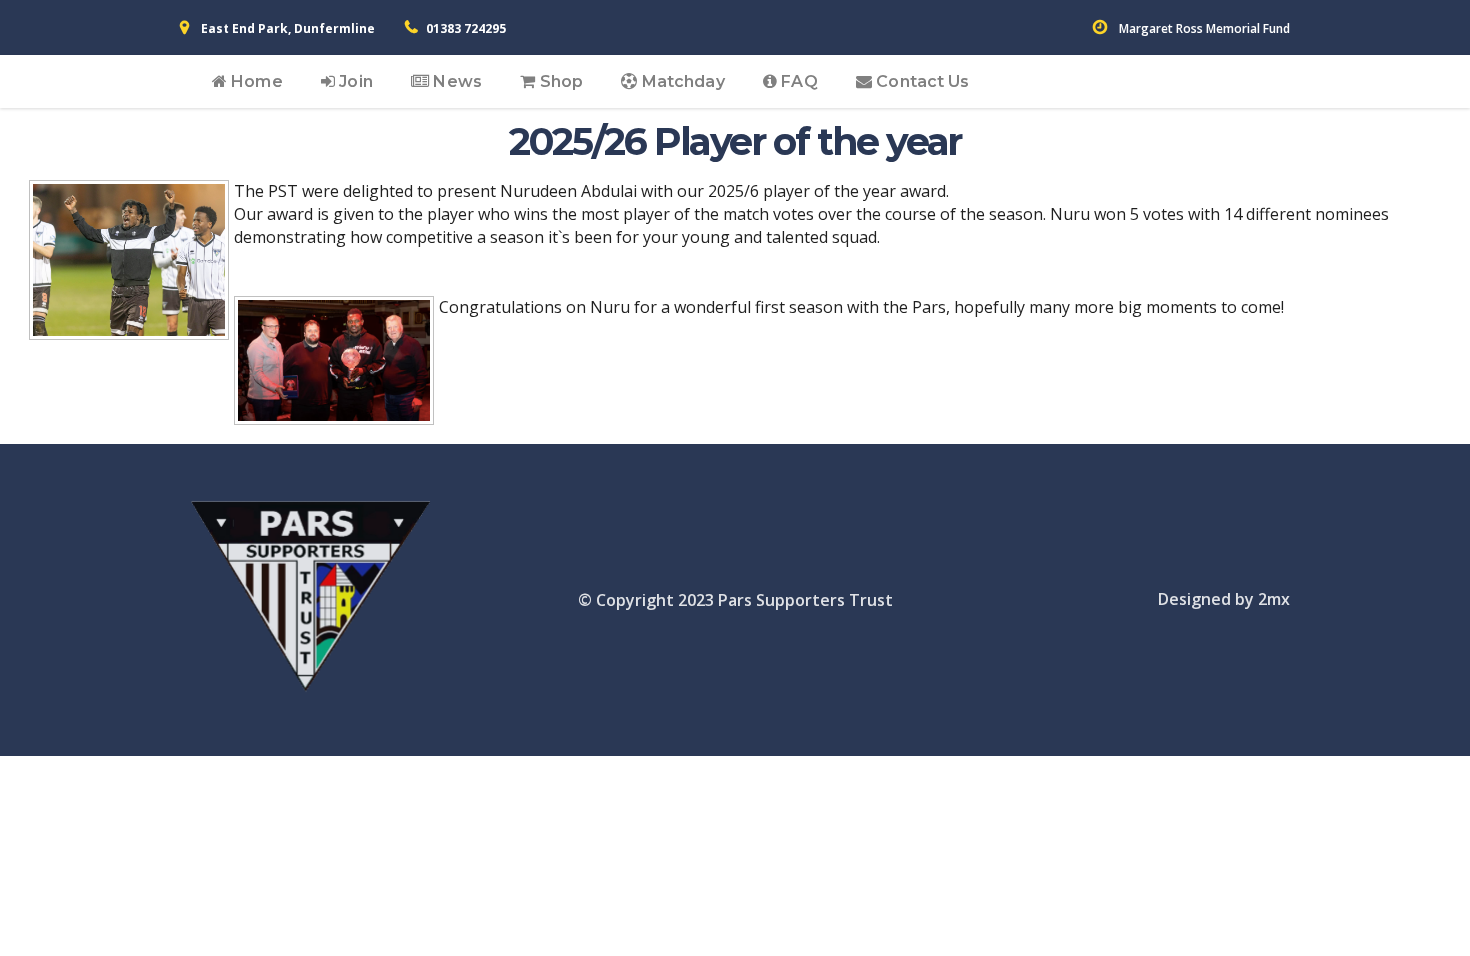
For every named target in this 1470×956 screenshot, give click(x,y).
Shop (559, 81)
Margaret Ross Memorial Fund (1204, 28)
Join (354, 81)
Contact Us (920, 81)
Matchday (681, 81)
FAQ (797, 81)
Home (255, 81)
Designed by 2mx (1224, 599)
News (455, 81)
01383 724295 (466, 28)
